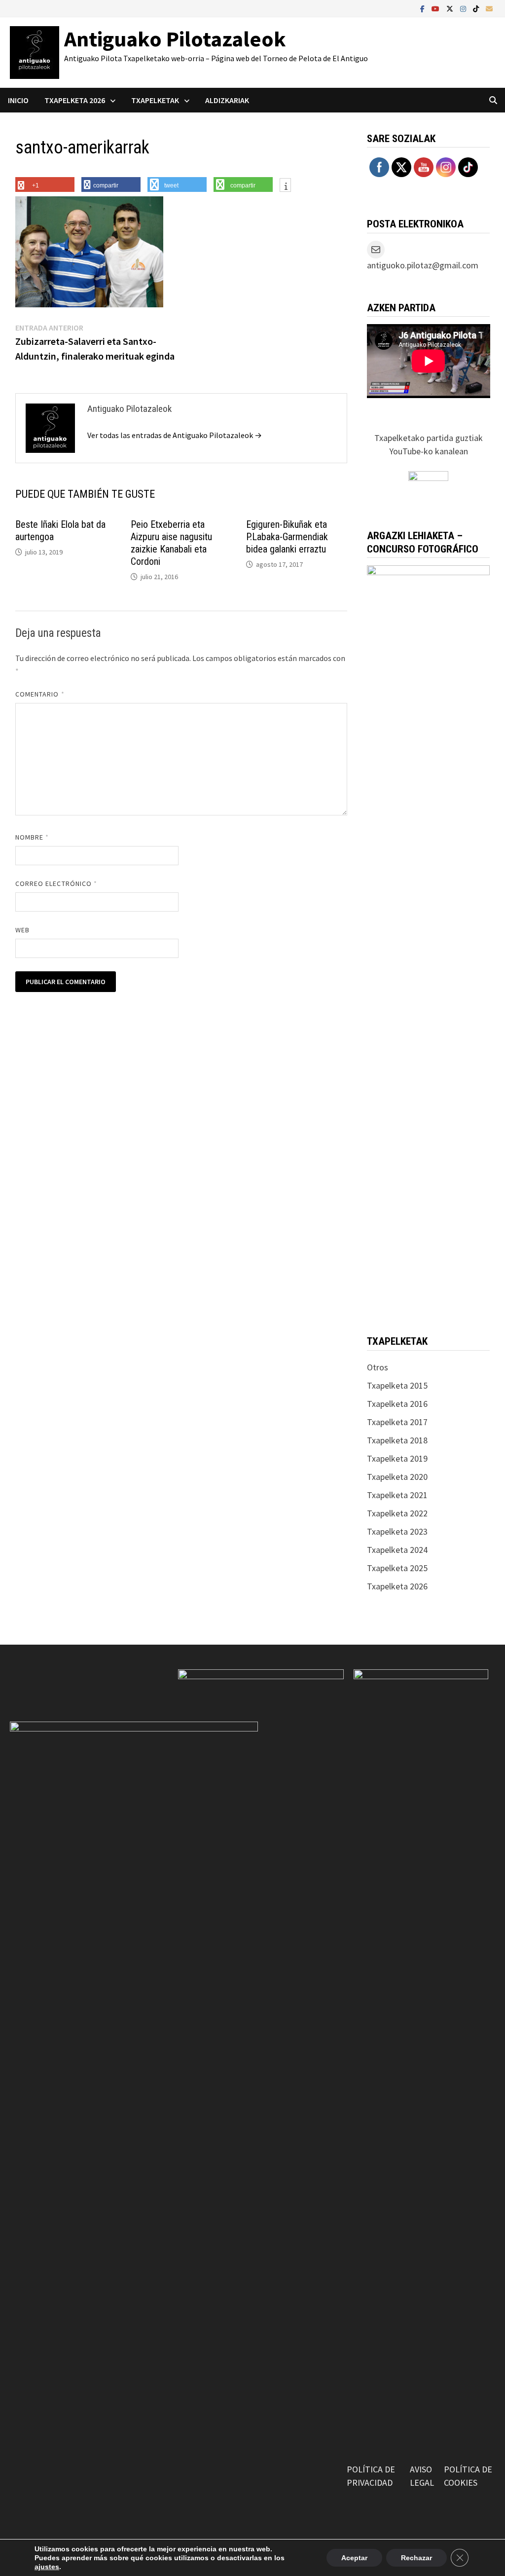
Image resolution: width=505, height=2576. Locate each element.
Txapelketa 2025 (397, 1568)
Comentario (40, 694)
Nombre (32, 837)
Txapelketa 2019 (397, 1458)
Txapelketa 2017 (397, 1422)
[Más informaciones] (285, 186)
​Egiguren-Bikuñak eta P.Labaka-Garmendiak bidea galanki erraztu (287, 537)
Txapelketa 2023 (397, 1531)
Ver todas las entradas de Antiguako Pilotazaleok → (175, 435)
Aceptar (354, 2558)
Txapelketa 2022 (397, 1513)
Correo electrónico (56, 883)
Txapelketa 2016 (397, 1404)
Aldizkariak (227, 100)
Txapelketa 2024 (397, 1550)
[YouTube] (436, 8)
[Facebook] (423, 8)
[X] (451, 8)
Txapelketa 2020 (397, 1477)
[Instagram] (464, 8)
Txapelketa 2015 (397, 1385)
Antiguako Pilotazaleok (175, 39)
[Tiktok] (477, 8)
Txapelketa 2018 (397, 1440)
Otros (378, 1367)
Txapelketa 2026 (397, 1586)
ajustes (47, 2567)
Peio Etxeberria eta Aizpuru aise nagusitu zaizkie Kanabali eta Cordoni (171, 543)
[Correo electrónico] (489, 8)
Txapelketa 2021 (397, 1495)
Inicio (18, 100)
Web (22, 930)
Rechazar (416, 2558)
